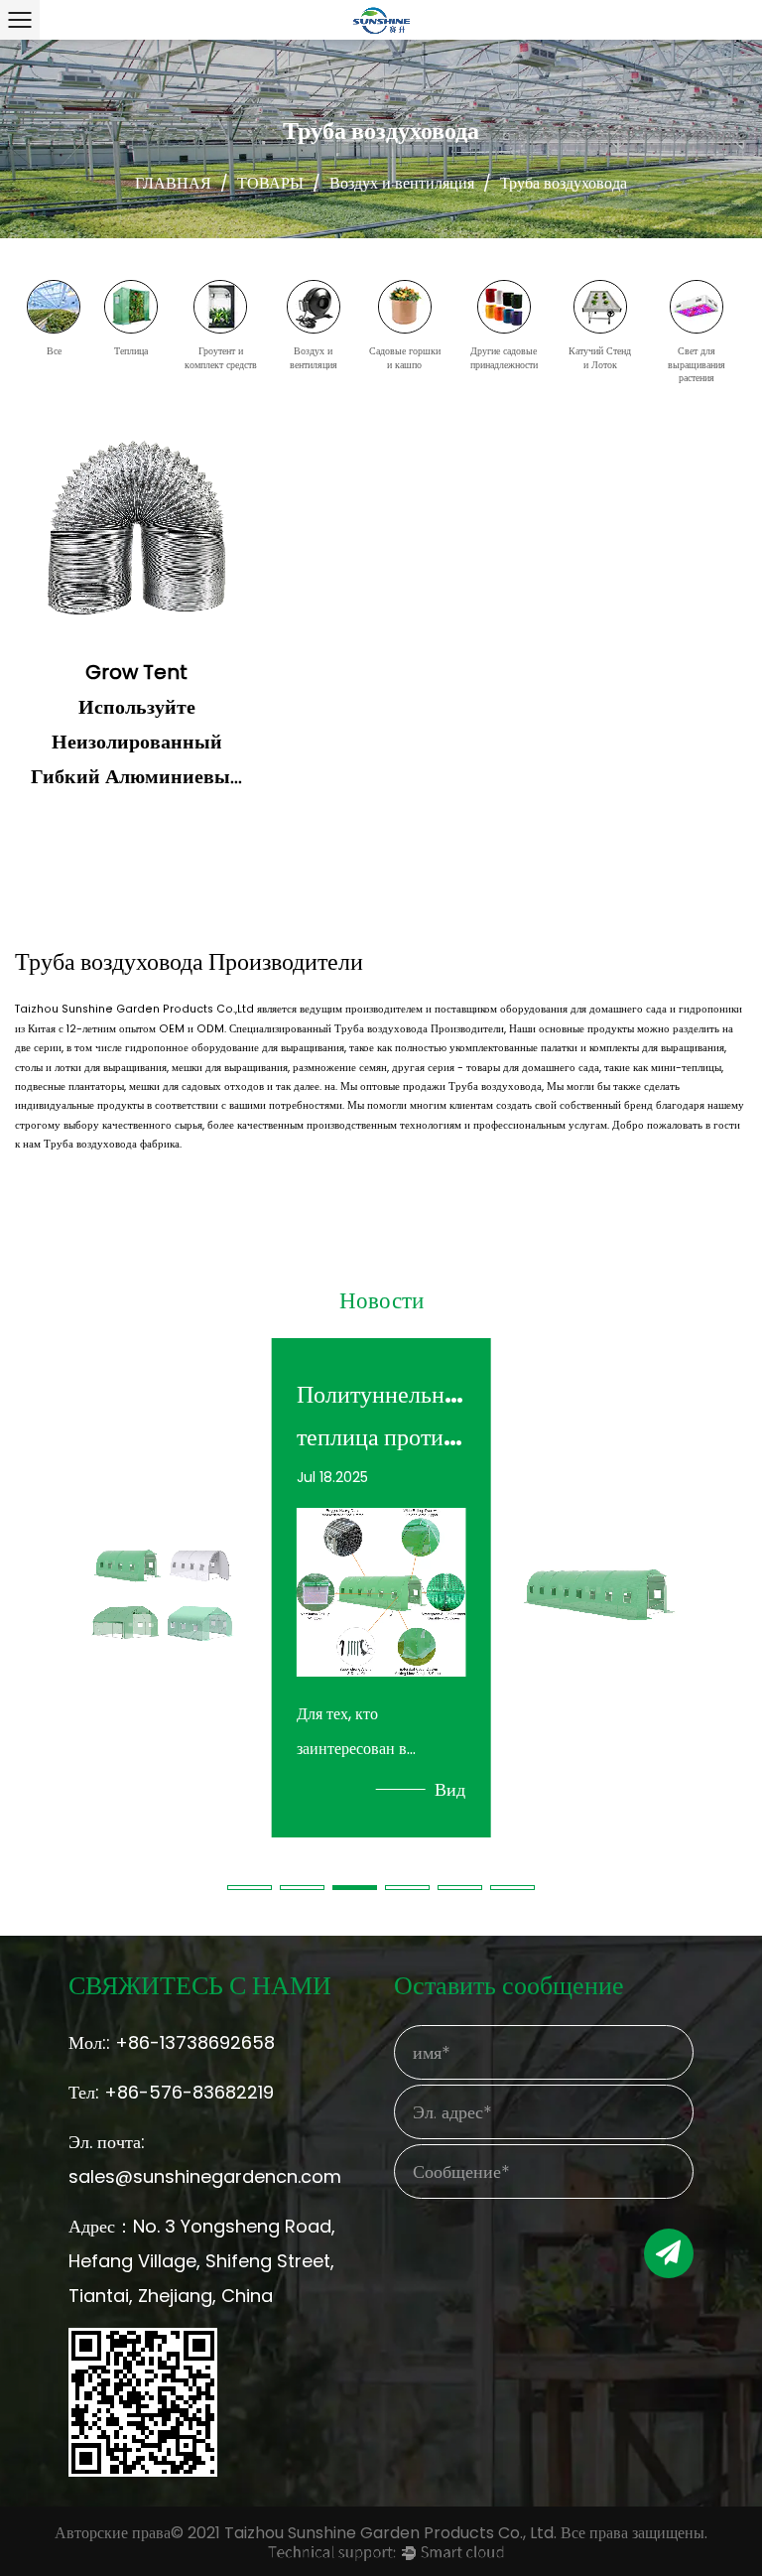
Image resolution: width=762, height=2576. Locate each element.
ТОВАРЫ (270, 183)
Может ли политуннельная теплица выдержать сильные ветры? (161, 1415)
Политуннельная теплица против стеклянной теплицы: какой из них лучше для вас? (381, 1415)
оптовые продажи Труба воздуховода (451, 1086)
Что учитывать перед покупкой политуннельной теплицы (599, 1415)
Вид (232, 1789)
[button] (250, 1888)
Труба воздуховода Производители (419, 1029)
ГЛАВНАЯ (173, 183)
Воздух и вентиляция (402, 183)
